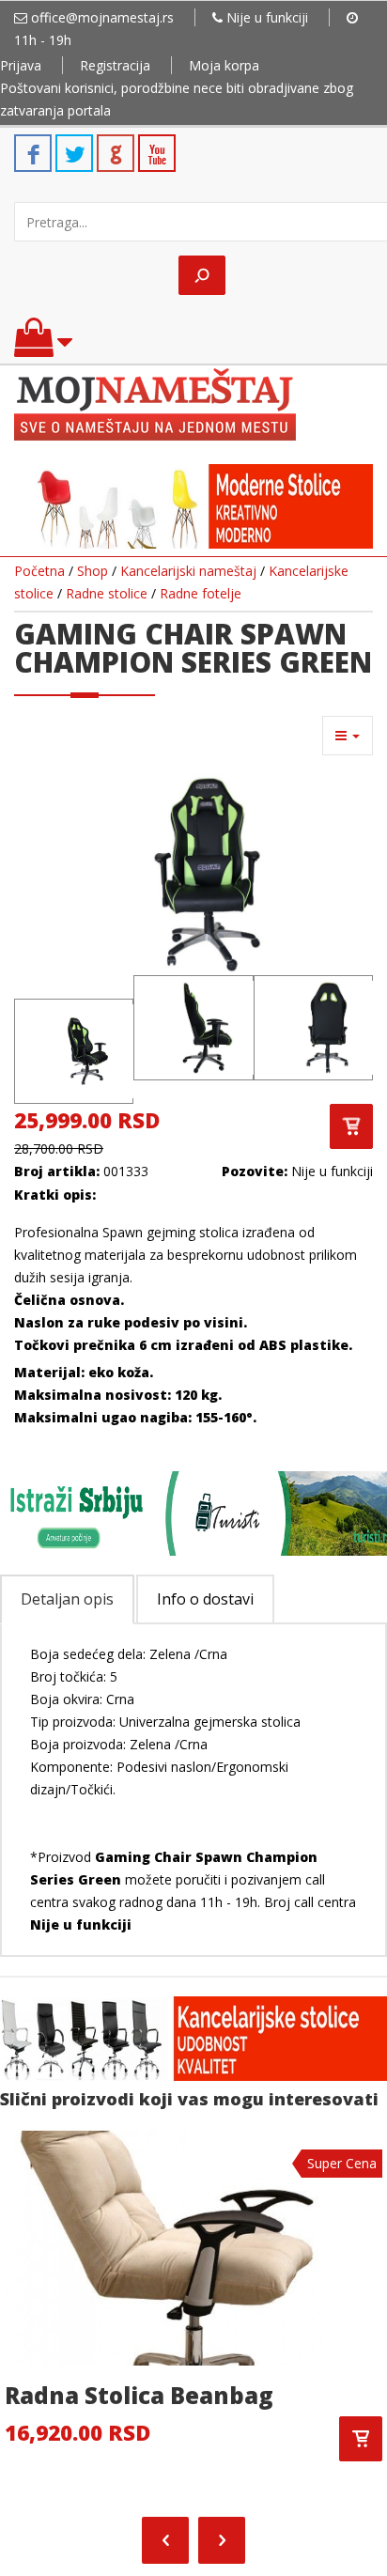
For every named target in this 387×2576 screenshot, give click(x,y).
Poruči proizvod (351, 1126)
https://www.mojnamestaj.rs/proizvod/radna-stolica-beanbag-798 (361, 2439)
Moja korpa (224, 65)
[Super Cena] (169, 2246)
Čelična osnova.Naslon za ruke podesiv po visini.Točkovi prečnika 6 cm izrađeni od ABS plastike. (183, 1322)
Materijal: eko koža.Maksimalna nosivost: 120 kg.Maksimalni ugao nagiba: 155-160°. (137, 1395)
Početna (39, 571)
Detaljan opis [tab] (67, 1599)
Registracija (115, 65)
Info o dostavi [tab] (205, 1599)
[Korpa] (43, 346)
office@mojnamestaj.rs (102, 17)
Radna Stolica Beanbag (139, 2395)
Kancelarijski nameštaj (188, 571)
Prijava (21, 65)
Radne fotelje (201, 593)
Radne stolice (107, 593)
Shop (93, 571)
